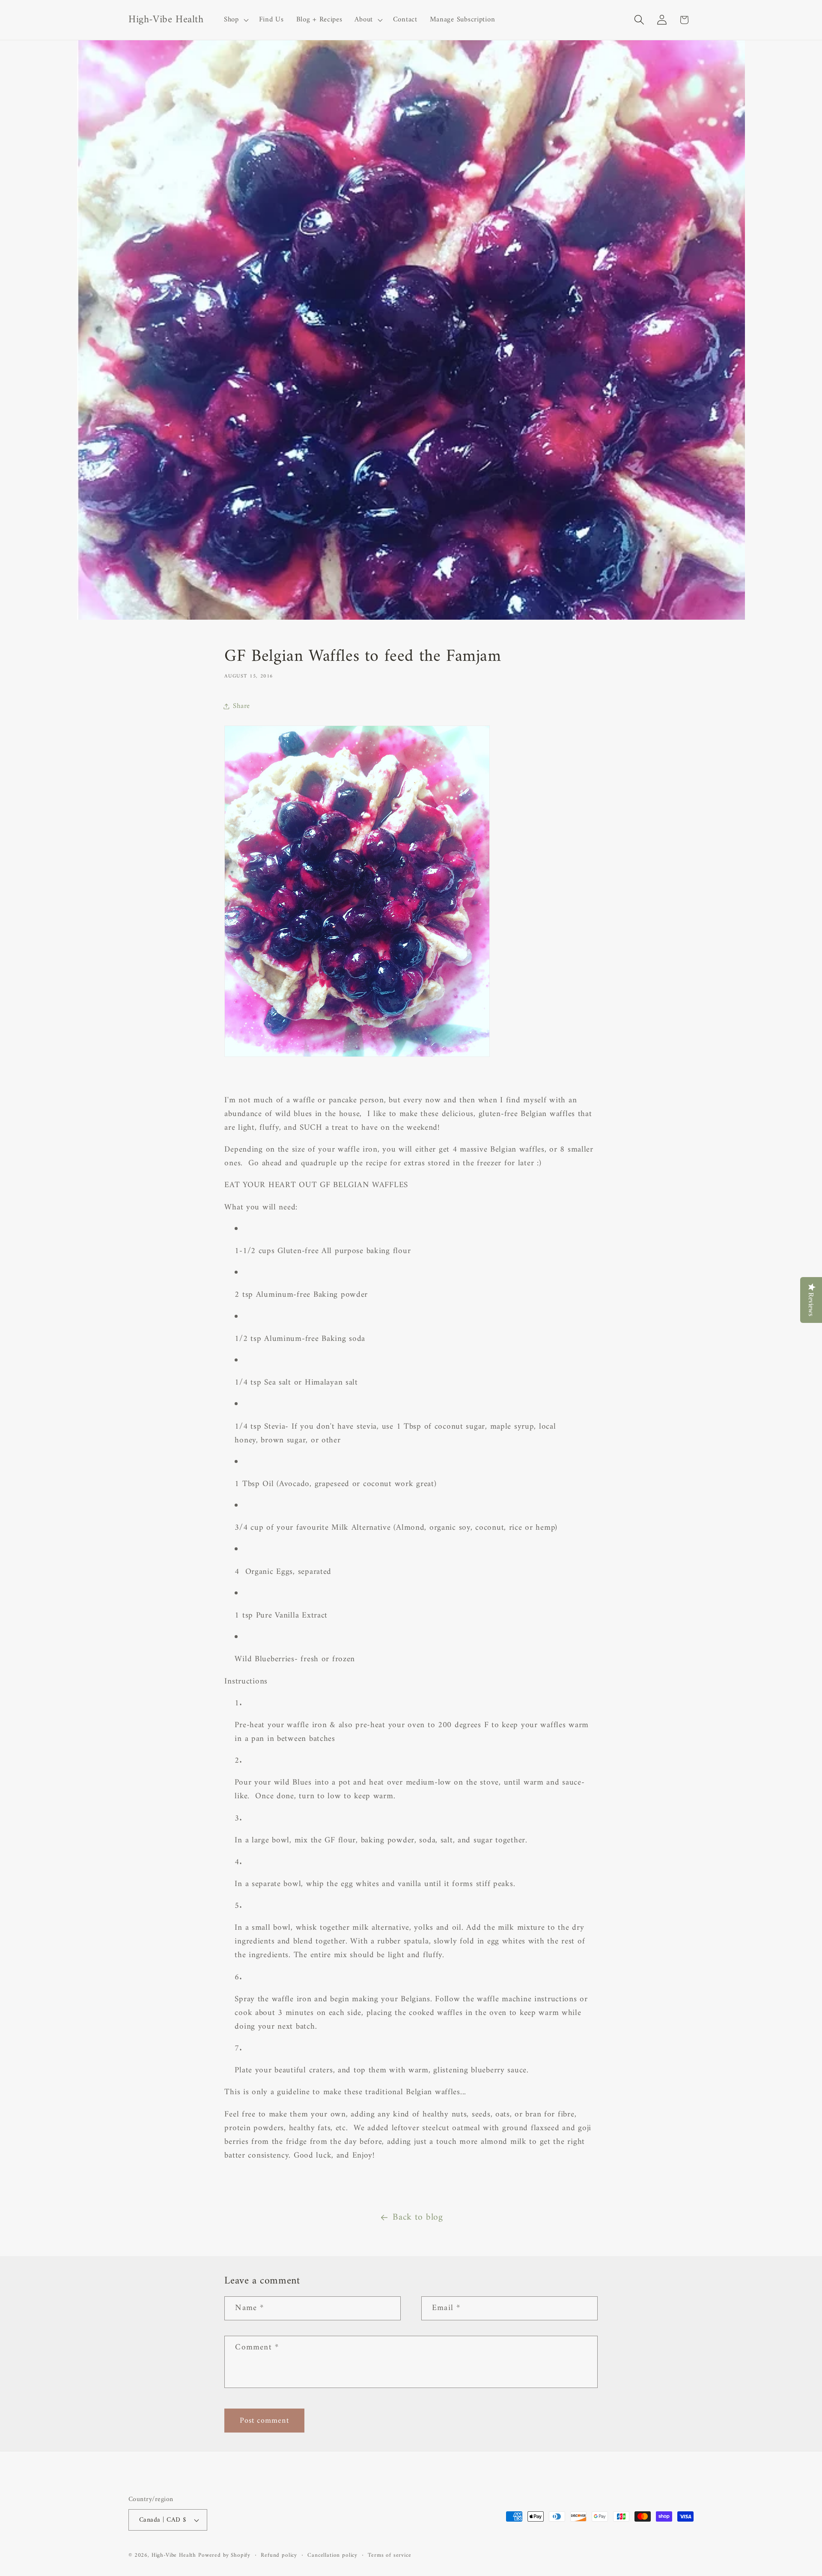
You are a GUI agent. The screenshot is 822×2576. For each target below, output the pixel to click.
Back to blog (418, 2218)
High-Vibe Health (174, 2555)
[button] (235, 20)
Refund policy (279, 2556)
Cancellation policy (332, 2556)
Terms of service (389, 2556)
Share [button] (241, 706)
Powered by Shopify (224, 2555)
